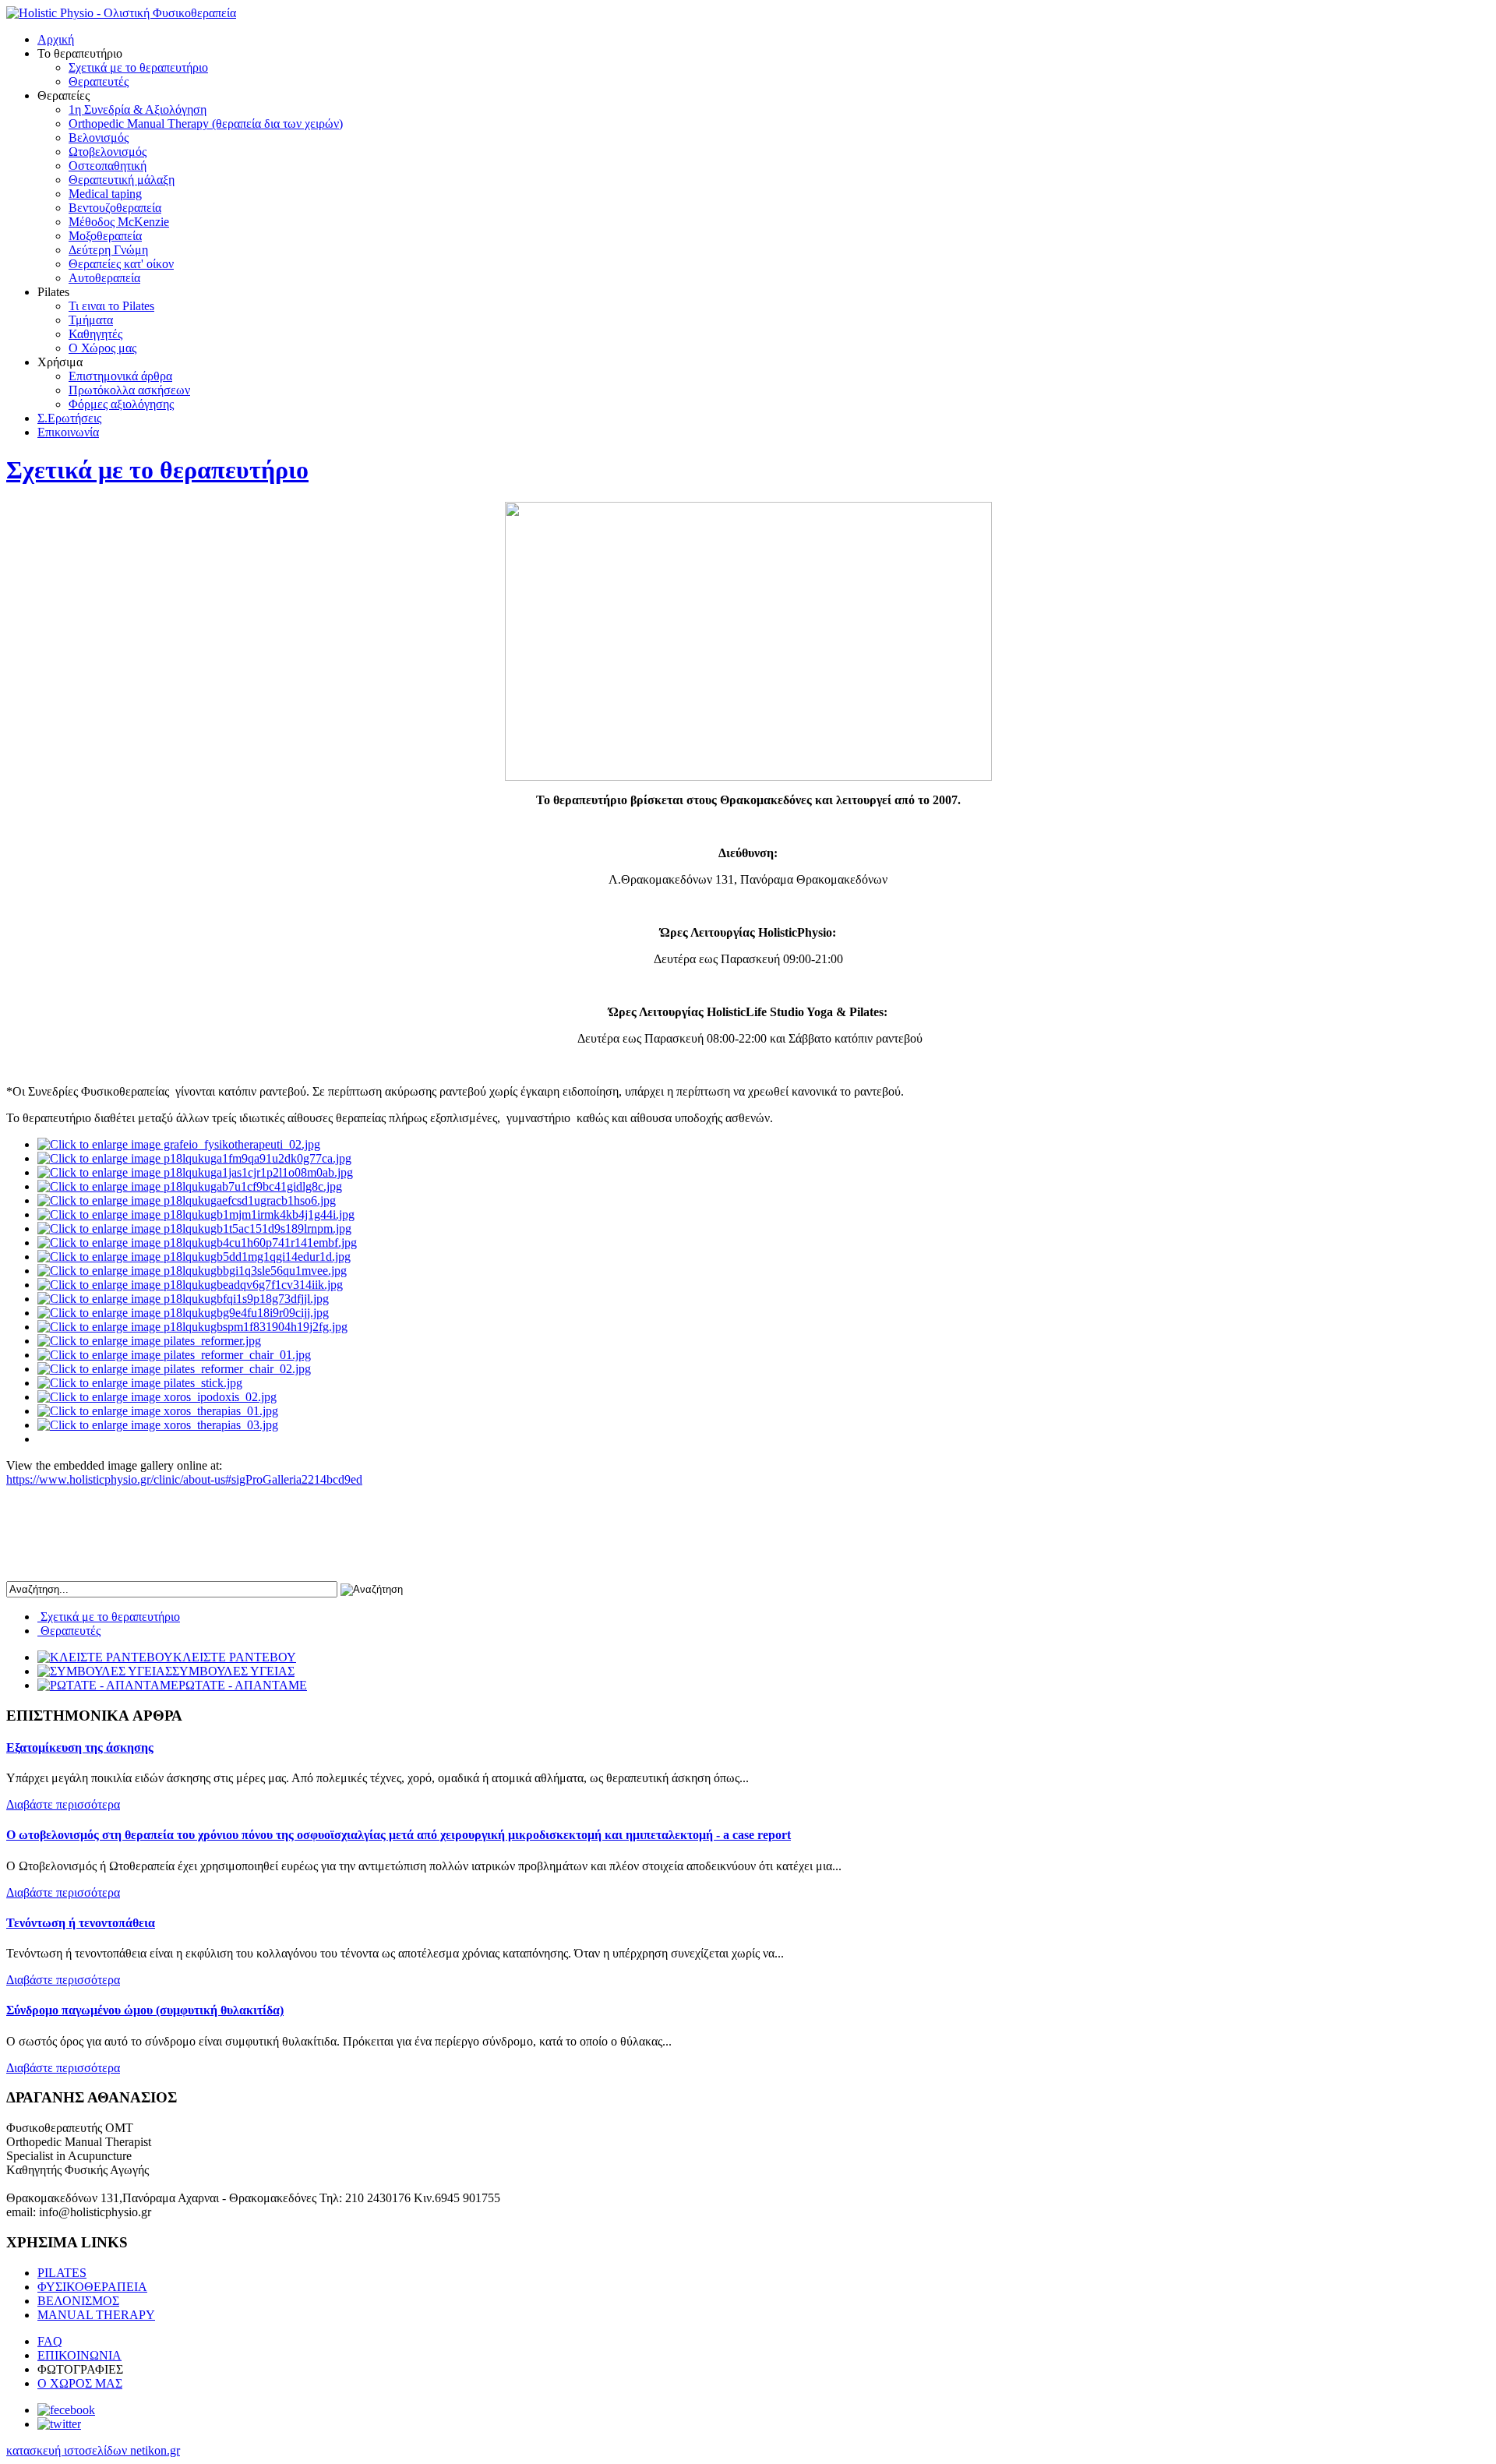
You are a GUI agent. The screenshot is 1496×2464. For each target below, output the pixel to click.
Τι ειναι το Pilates (111, 306)
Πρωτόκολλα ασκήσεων (129, 390)
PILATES (62, 2273)
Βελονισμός (99, 138)
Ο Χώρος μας (102, 348)
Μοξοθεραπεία (105, 236)
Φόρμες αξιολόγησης (121, 404)
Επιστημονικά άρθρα (120, 376)
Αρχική (56, 39)
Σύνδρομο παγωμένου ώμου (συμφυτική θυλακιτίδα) (145, 2010)
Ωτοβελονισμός (108, 152)
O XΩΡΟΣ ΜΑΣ (80, 2383)
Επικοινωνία (68, 432)
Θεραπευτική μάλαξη (122, 180)
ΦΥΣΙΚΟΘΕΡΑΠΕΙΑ (92, 2287)
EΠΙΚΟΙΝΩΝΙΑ (79, 2355)
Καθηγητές (95, 334)
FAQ (50, 2341)
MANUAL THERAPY (96, 2315)
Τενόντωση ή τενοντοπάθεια (81, 1923)
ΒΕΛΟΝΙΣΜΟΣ (78, 2301)
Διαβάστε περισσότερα (63, 1804)
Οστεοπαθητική (108, 166)
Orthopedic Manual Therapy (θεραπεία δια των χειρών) (206, 124)
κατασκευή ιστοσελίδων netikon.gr (93, 2450)
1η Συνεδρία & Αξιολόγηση (138, 109)
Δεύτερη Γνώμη (108, 250)
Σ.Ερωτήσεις (69, 418)
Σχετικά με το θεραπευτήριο (138, 67)
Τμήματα (91, 320)
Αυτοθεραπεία (104, 278)
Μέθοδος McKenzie (119, 222)
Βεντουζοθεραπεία (115, 208)
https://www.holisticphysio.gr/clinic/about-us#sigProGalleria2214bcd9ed (184, 1479)
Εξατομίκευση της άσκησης (80, 1747)
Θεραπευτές (99, 81)
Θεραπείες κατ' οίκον (121, 264)
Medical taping (105, 194)
